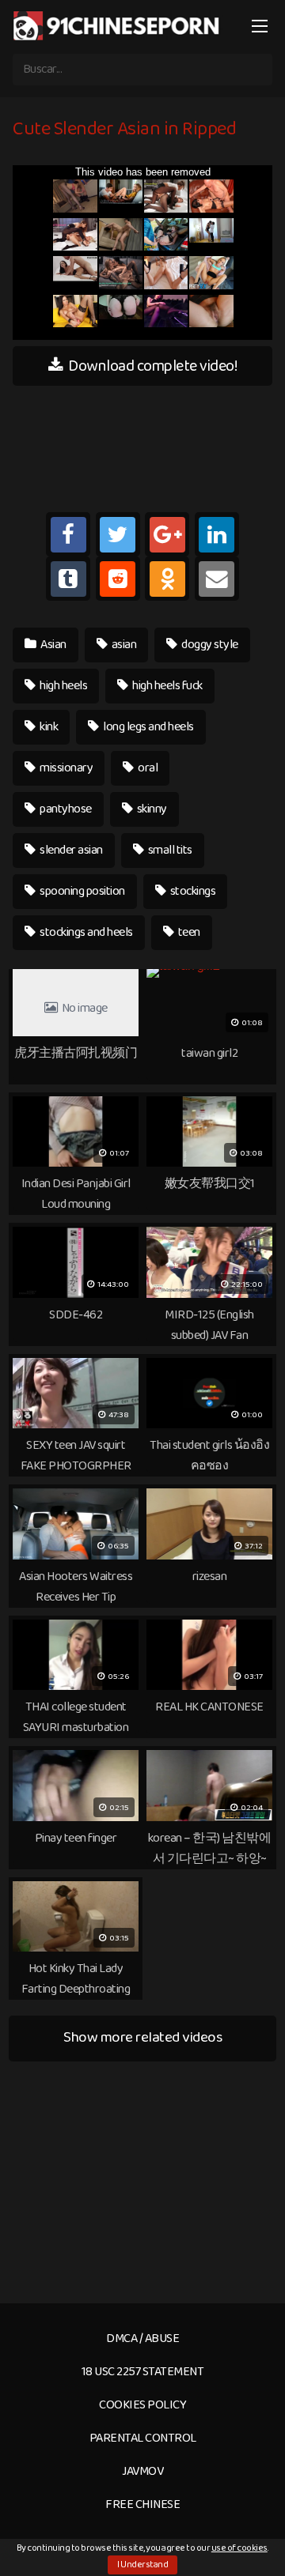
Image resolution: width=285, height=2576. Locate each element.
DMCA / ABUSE (142, 2338)
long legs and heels (148, 727)
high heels (63, 686)
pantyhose (65, 809)
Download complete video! (152, 366)
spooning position (82, 891)
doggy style (209, 645)
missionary (66, 768)
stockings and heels (85, 932)
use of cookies (239, 2548)
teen (188, 932)
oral (147, 768)
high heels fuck (167, 686)
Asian (53, 645)
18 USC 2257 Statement (143, 2372)
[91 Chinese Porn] (118, 25)
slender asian (70, 850)
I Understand (142, 2565)
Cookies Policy (142, 2405)
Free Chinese (142, 2504)
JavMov (142, 2471)
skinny (151, 809)
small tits (169, 850)
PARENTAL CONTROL (143, 2438)
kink (48, 727)
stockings (192, 891)
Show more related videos (142, 2037)
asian (123, 645)
